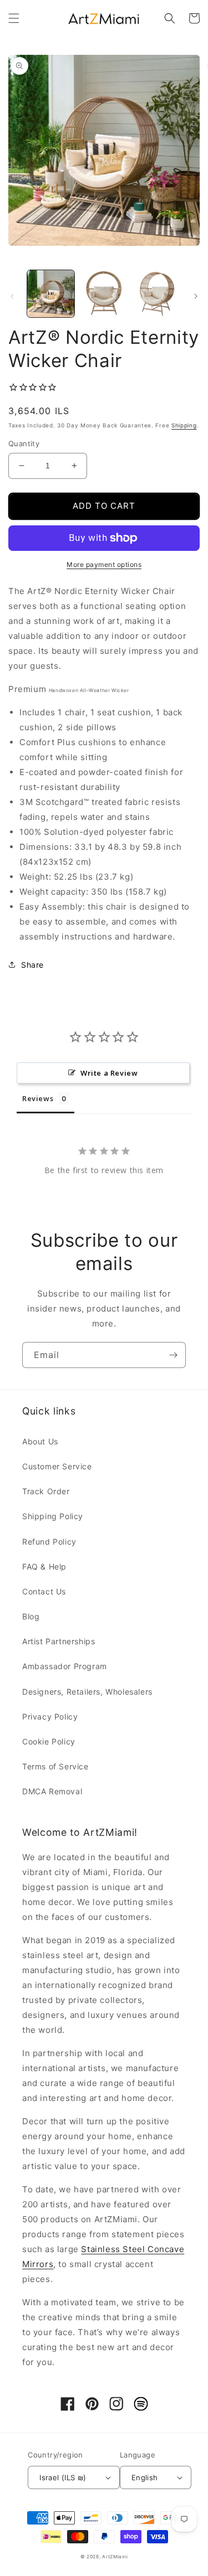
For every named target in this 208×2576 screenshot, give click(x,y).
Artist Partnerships (59, 1641)
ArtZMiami (115, 2557)
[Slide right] (196, 296)
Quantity (24, 443)
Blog (31, 1616)
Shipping (184, 425)
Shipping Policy (53, 1516)
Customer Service (57, 1466)
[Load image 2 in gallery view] (103, 294)
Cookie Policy (49, 1741)
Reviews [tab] (38, 1098)
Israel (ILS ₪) (63, 2477)
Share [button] (32, 965)
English (145, 2477)
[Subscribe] (173, 1355)
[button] (14, 18)
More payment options (104, 564)
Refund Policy (49, 1542)
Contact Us (44, 1591)
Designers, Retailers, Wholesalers (87, 1692)
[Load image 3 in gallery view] (157, 294)
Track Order (46, 1491)
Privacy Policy (50, 1717)
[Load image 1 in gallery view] (51, 294)
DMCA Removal (52, 1791)
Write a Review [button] (109, 1073)
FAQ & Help (44, 1566)
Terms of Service (55, 1766)
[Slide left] (12, 296)
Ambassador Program (65, 1666)
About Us (40, 1441)
